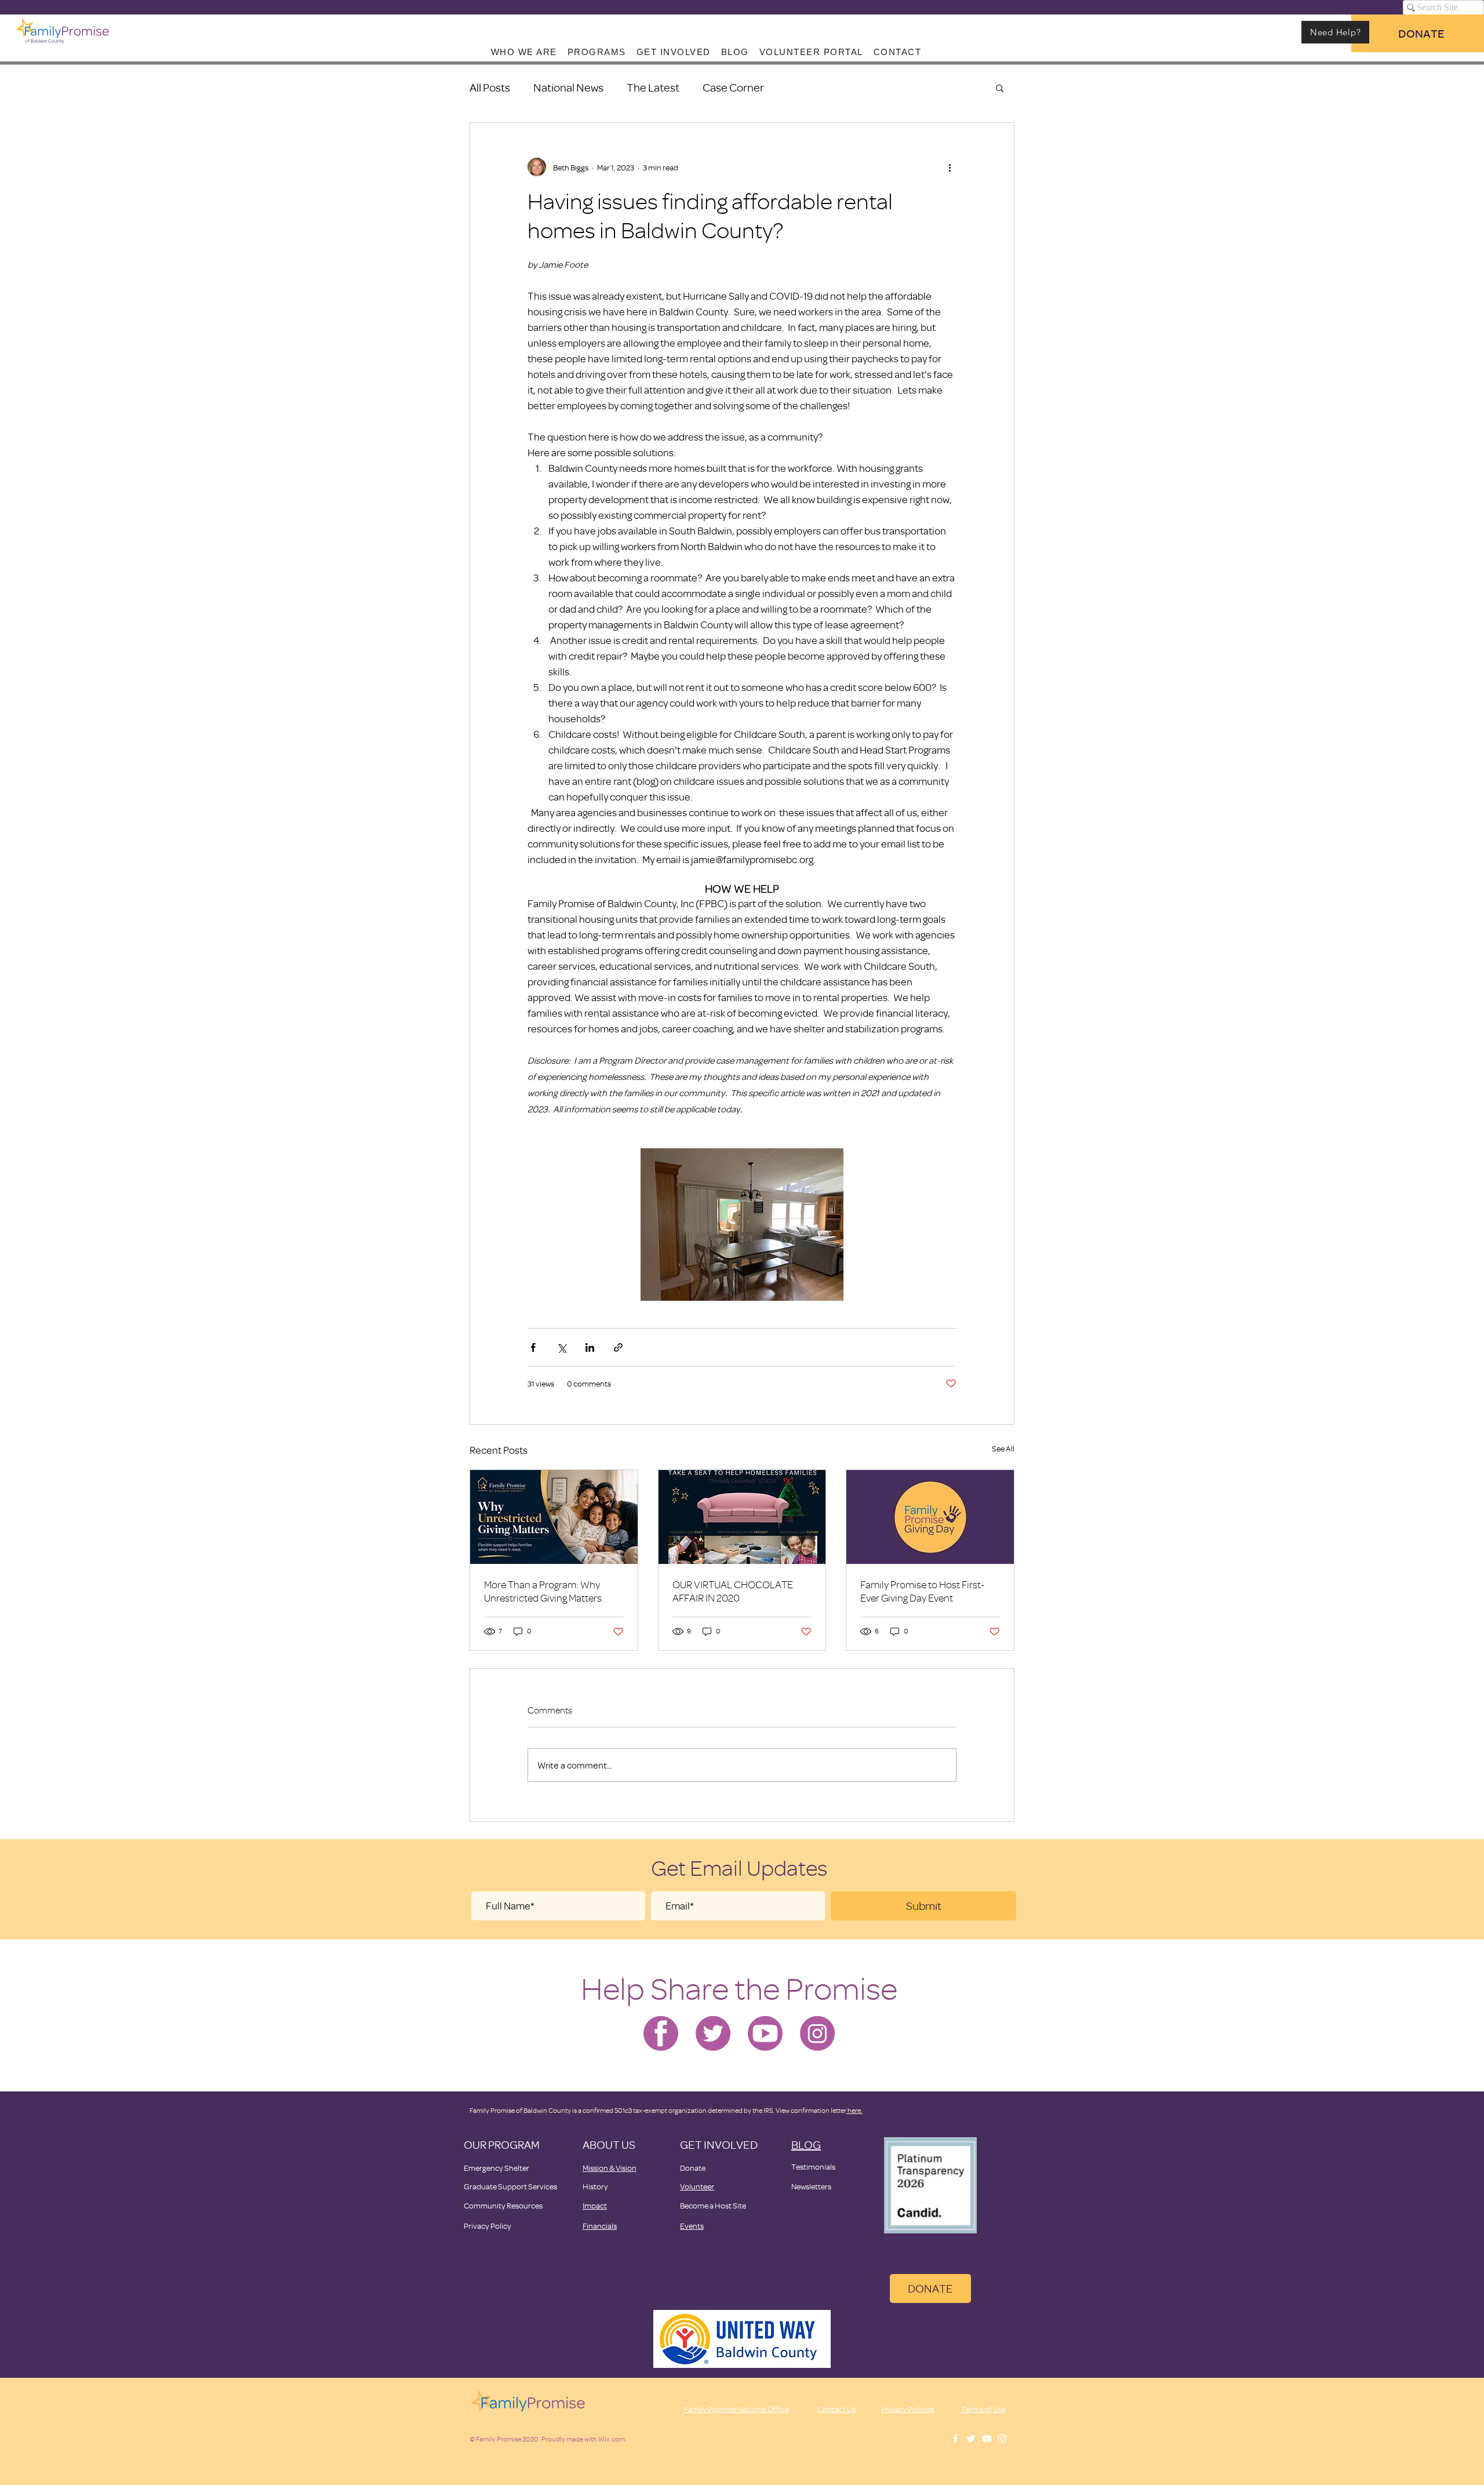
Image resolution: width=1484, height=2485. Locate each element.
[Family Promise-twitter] (713, 2033)
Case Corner (733, 87)
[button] (1000, 88)
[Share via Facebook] (533, 1347)
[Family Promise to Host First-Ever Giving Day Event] (930, 1517)
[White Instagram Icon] (1002, 2439)
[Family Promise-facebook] (661, 2033)
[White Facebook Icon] (955, 2439)
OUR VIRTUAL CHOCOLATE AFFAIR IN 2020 (733, 1591)
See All (1003, 1448)
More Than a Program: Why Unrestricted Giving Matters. (544, 1591)
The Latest (653, 87)
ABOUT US (609, 2144)
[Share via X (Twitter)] (561, 1347)
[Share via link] (618, 1347)
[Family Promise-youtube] (765, 2033)
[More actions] (950, 167)
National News (568, 87)
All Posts (490, 87)
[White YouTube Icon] (987, 2439)
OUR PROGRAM (502, 2144)
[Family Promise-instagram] (817, 2033)
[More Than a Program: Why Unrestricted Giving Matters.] (554, 1517)
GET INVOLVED (719, 2144)
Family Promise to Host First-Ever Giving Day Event (922, 1591)
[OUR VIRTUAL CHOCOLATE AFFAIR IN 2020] (742, 1517)
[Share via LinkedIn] (590, 1347)
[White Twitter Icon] (971, 2439)
